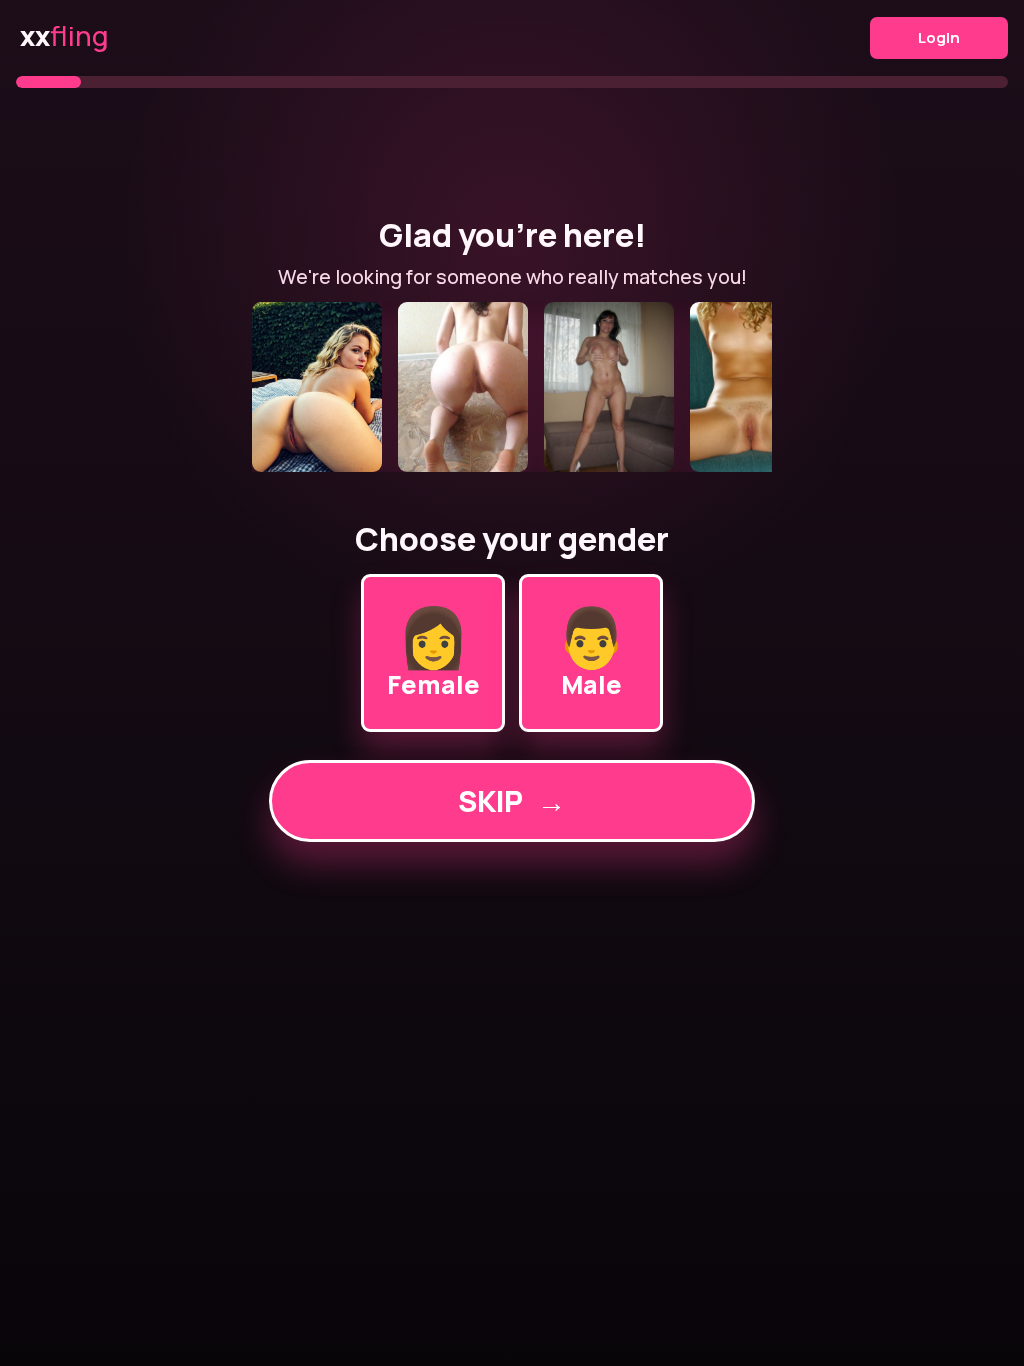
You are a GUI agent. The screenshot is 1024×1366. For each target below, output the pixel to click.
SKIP (512, 801)
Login (939, 37)
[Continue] (512, 387)
